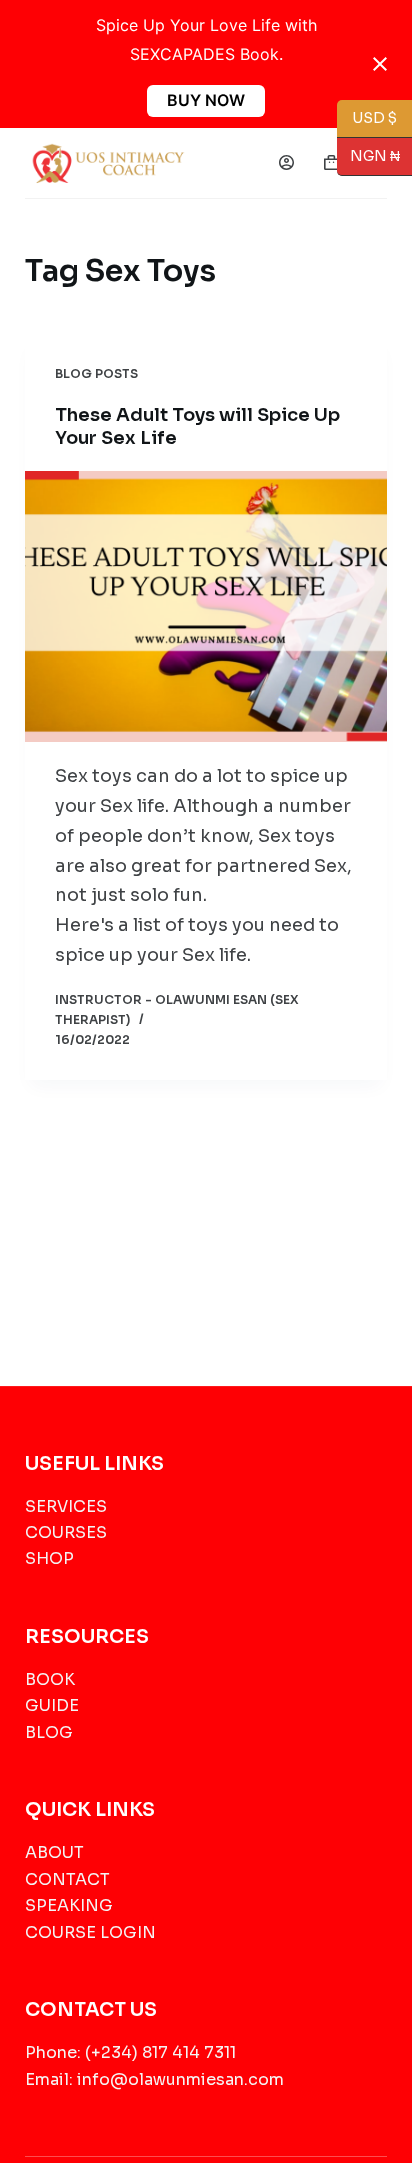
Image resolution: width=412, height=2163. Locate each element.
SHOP (49, 1558)
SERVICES (66, 1506)
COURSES (66, 1532)
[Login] (286, 162)
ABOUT (54, 1852)
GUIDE (52, 1705)
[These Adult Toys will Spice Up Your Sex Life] (206, 607)
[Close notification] (380, 64)
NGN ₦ (368, 155)
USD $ (374, 117)
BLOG (49, 1732)
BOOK (50, 1679)
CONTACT (67, 1879)
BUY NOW (206, 100)
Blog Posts (96, 373)
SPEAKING (69, 1905)
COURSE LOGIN (90, 1932)
